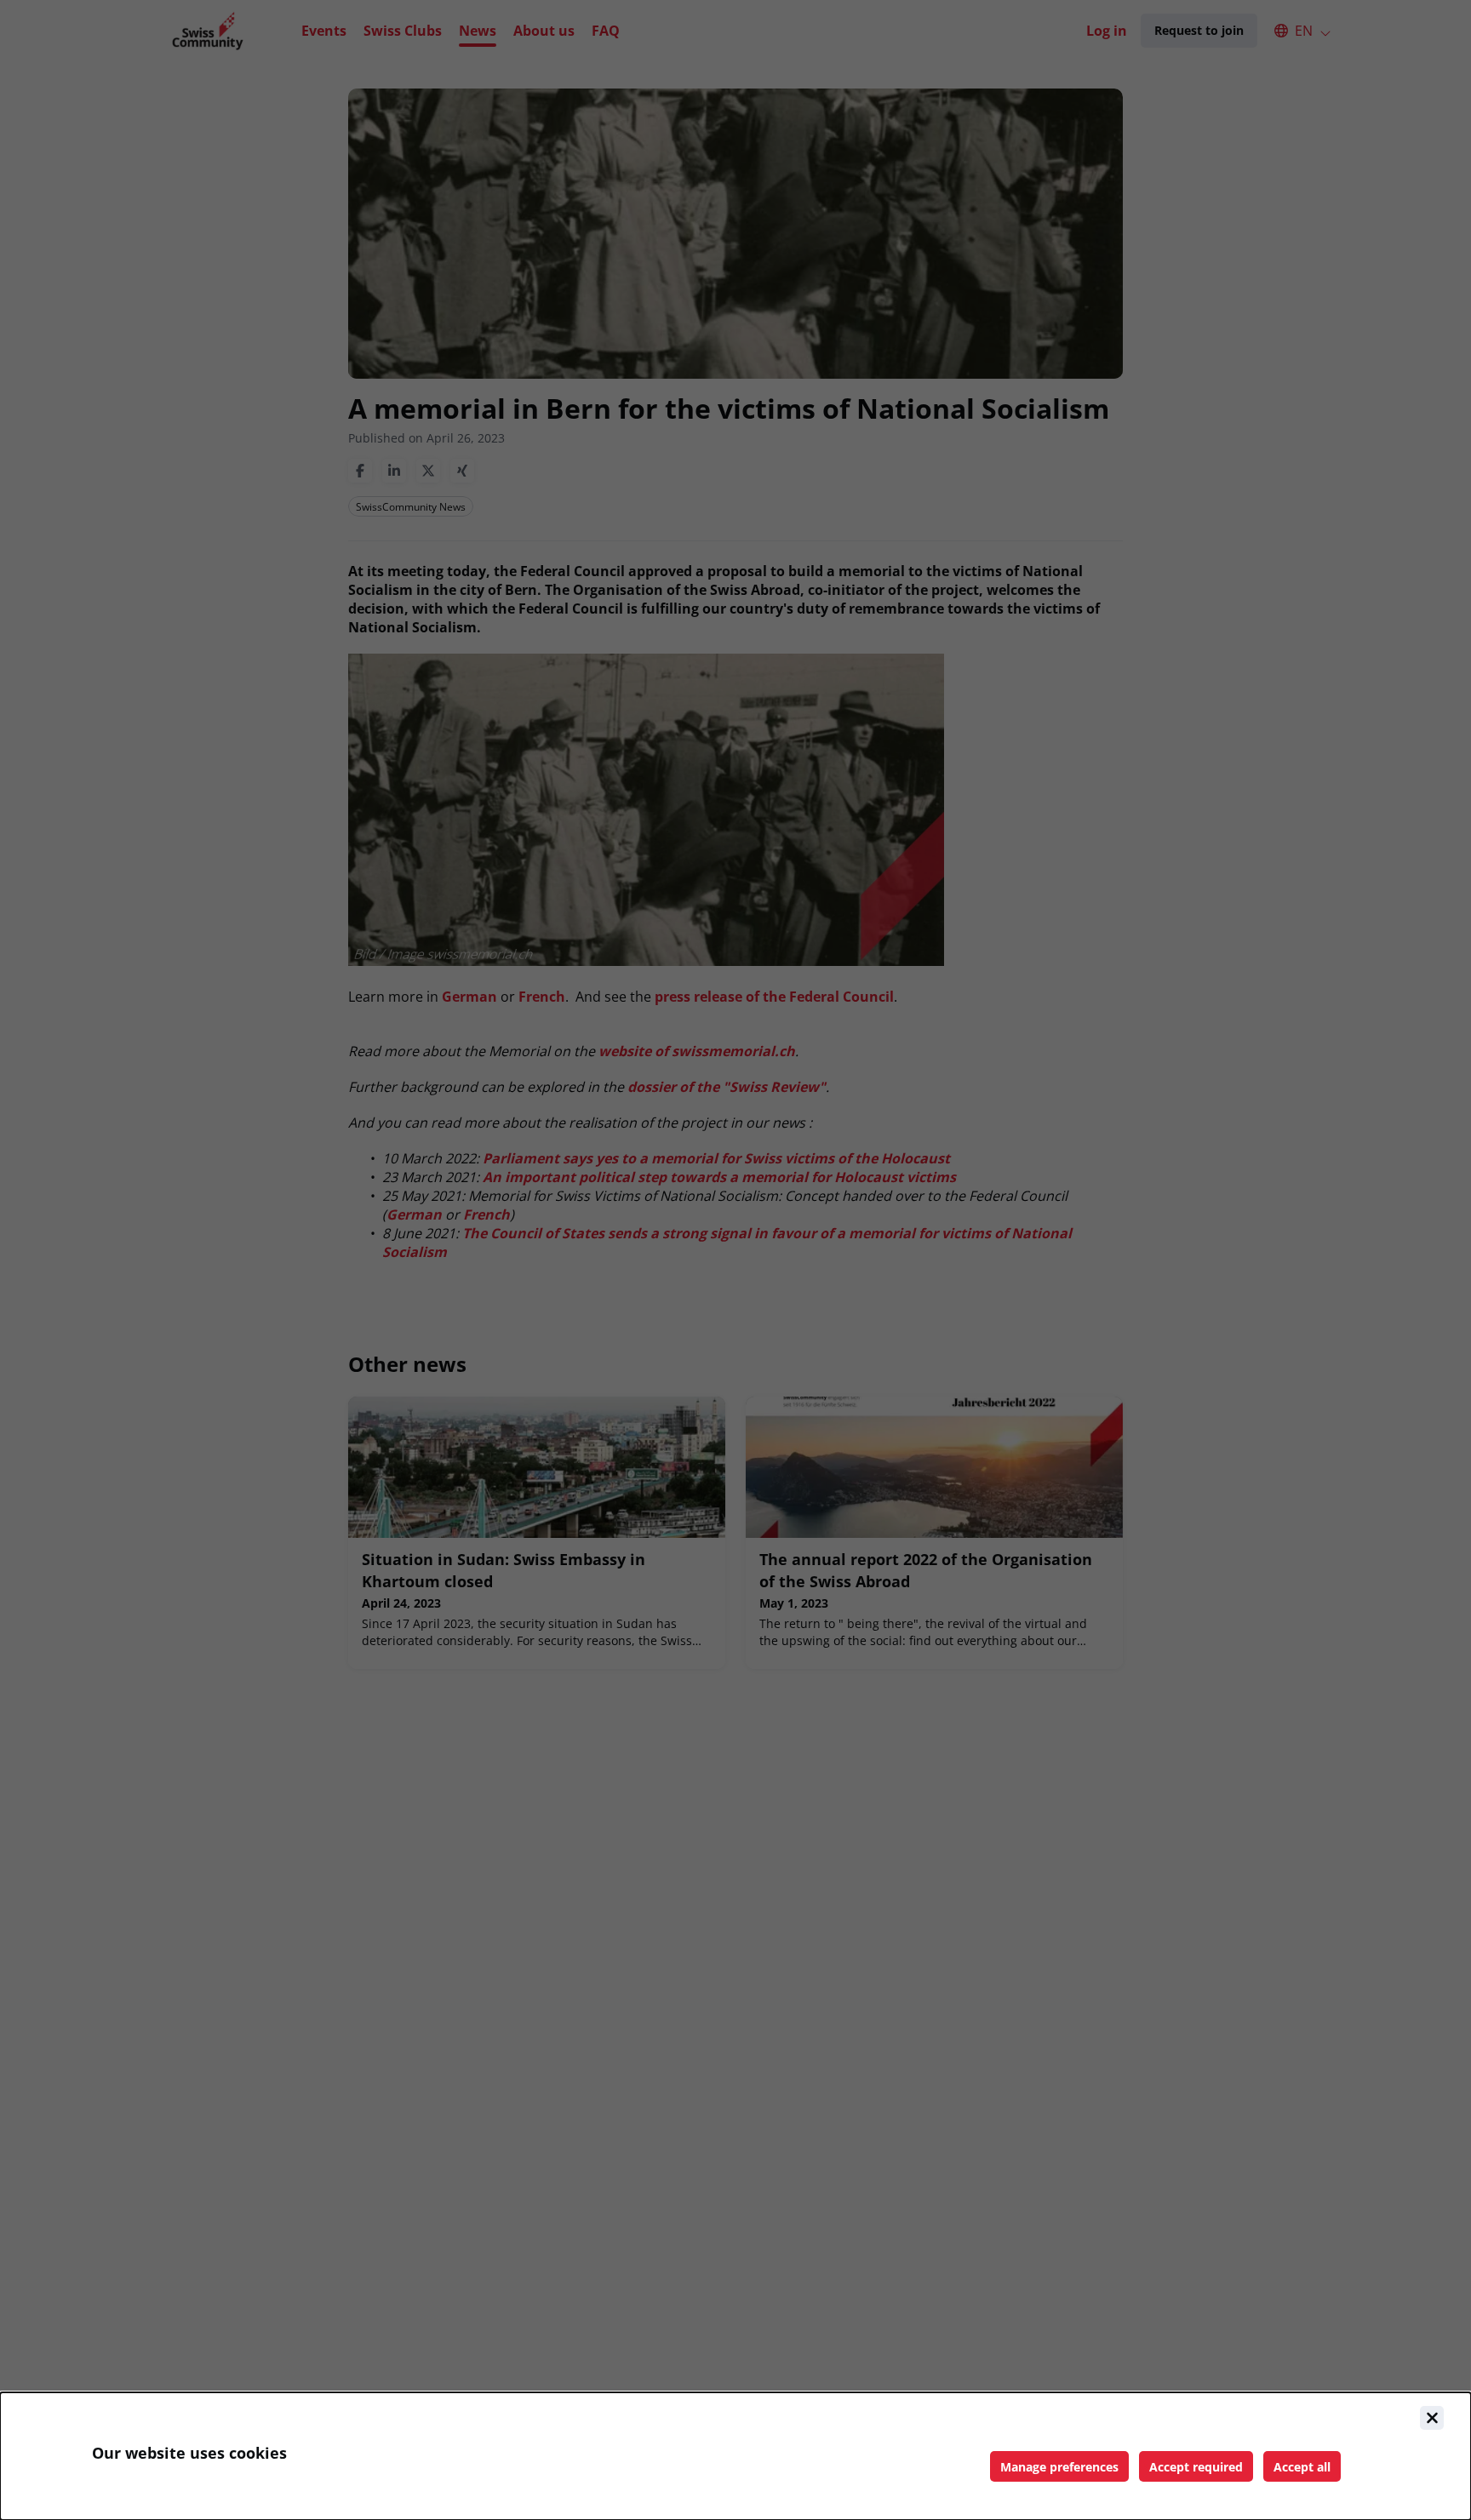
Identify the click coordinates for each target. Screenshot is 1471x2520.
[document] (735, 2456)
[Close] (1432, 2418)
